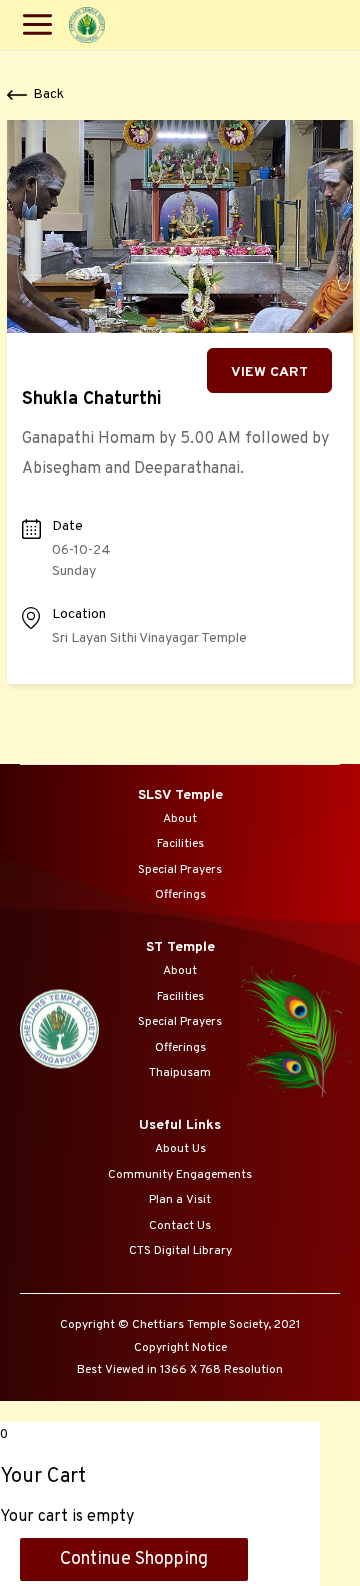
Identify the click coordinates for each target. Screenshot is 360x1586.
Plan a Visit (180, 1200)
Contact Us (180, 1226)
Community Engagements (180, 1175)
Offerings (180, 895)
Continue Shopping (134, 1559)
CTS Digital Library (180, 1251)
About (180, 819)
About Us (180, 1149)
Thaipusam (180, 1073)
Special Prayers (180, 870)
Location (79, 614)
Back (48, 94)
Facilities (180, 844)
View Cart (269, 372)
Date (67, 526)
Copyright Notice (180, 1348)
